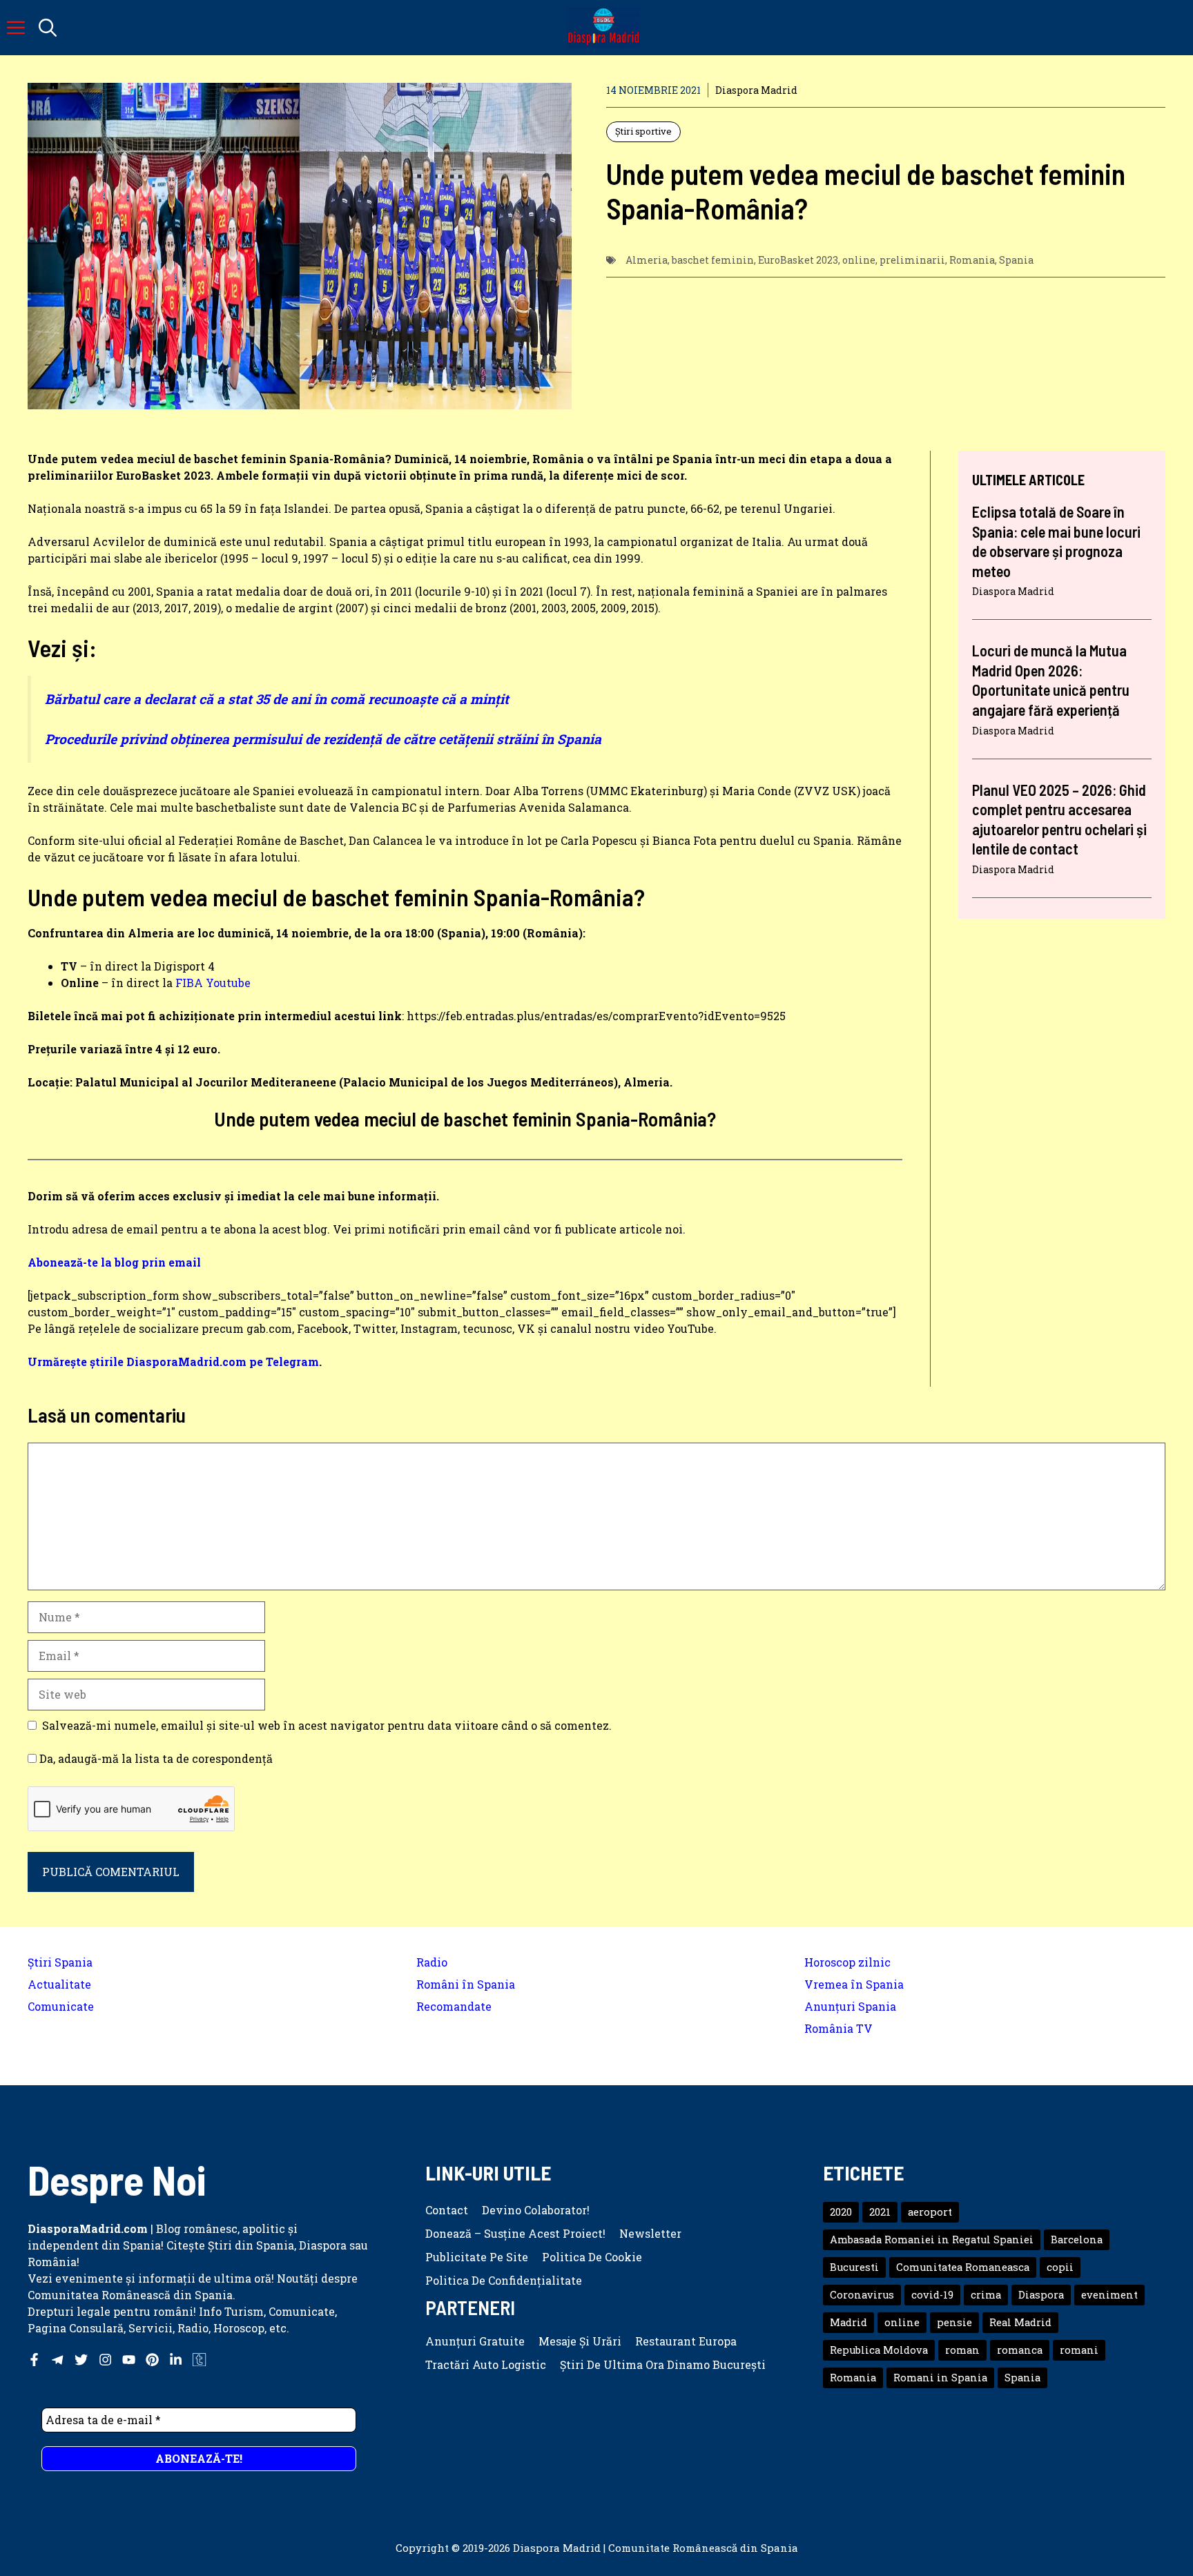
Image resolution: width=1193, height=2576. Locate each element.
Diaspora (1041, 2295)
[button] (48, 28)
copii (1060, 2267)
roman (962, 2350)
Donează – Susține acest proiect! (515, 2233)
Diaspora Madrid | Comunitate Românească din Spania (656, 2548)
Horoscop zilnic (847, 1962)
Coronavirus (862, 2295)
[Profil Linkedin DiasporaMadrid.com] (176, 2360)
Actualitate (59, 1984)
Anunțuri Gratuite (475, 2341)
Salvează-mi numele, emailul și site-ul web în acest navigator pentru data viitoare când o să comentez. (327, 1725)
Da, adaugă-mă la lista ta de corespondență (155, 1758)
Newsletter (650, 2233)
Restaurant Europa (686, 2341)
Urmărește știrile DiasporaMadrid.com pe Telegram (173, 1362)
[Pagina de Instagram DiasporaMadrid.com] (105, 2360)
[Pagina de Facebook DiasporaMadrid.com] (34, 2360)
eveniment (1109, 2295)
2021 (880, 2212)
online (859, 260)
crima (986, 2295)
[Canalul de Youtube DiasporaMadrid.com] (129, 2360)
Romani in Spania (940, 2378)
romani (1079, 2350)
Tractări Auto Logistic (486, 2364)
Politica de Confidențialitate (504, 2280)
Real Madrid (1020, 2322)
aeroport (930, 2212)
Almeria (647, 260)
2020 (841, 2212)
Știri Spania (60, 1962)
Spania (1016, 260)
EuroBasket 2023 (798, 260)
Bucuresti (854, 2267)
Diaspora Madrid (756, 90)
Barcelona (1077, 2240)
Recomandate (454, 2006)
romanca (1020, 2350)
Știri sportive (643, 131)
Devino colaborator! (536, 2210)
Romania (972, 260)
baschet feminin (713, 260)
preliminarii (912, 260)
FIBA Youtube (213, 983)
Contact (447, 2210)
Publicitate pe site (477, 2257)
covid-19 (932, 2295)
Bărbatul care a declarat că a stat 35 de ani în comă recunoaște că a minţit (277, 699)
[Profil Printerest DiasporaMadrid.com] (152, 2360)
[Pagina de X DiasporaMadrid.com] (81, 2360)
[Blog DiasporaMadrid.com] (603, 28)
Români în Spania (466, 1984)
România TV (838, 2028)
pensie (954, 2322)
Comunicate (61, 2006)
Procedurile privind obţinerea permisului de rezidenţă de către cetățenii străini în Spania (323, 739)
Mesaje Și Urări (580, 2341)
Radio (432, 1962)
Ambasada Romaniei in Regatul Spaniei (932, 2240)
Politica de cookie (592, 2257)
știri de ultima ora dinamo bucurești (663, 2364)
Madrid (848, 2322)
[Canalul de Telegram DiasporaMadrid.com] (58, 2360)
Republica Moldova (879, 2350)
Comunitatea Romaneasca (963, 2267)
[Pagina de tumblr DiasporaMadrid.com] (199, 2360)
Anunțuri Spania (850, 2006)
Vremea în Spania (854, 1984)
